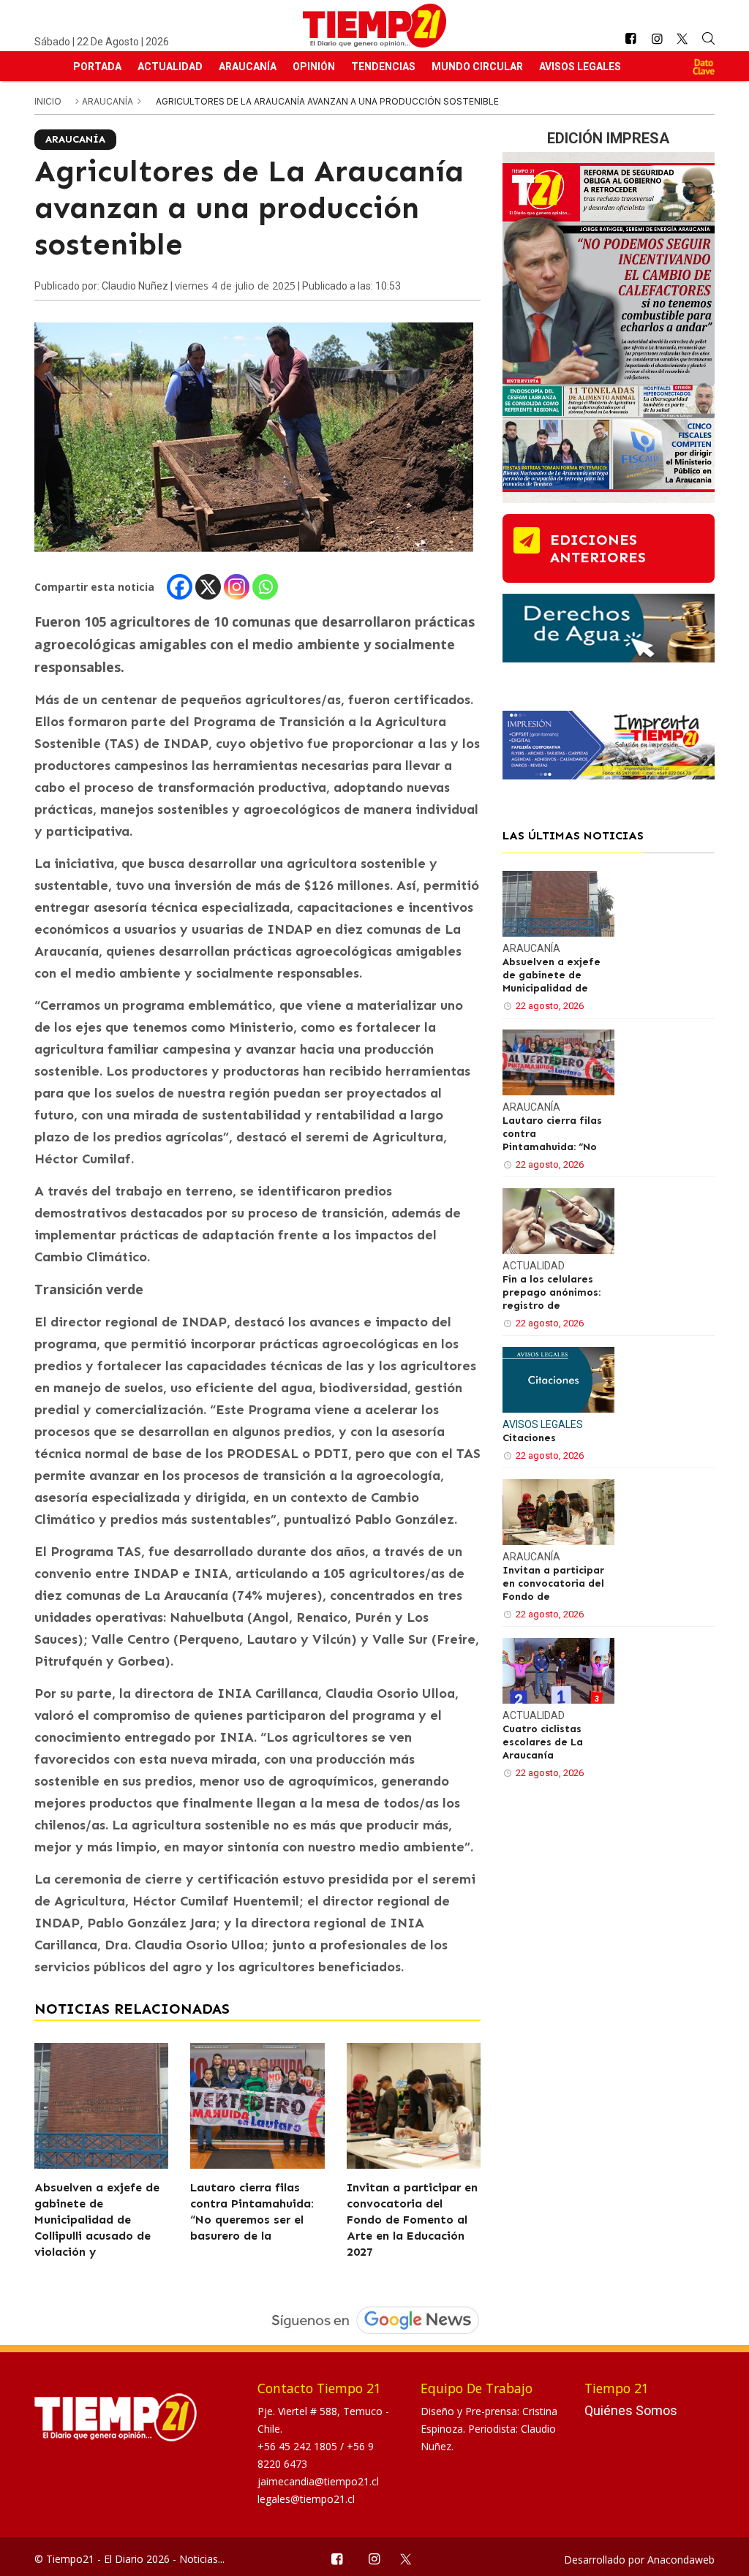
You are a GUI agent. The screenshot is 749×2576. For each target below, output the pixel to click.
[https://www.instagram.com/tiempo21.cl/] (657, 39)
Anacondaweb (681, 2560)
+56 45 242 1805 (299, 2446)
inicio (48, 101)
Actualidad (170, 67)
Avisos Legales (580, 67)
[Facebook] (180, 587)
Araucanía (248, 67)
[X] (208, 587)
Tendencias (383, 67)
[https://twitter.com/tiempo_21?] (683, 39)
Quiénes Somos (631, 2410)
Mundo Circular (477, 67)
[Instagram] (237, 587)
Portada (97, 67)
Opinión (314, 67)
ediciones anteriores (598, 548)
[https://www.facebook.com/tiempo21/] (631, 39)
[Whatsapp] (265, 587)
